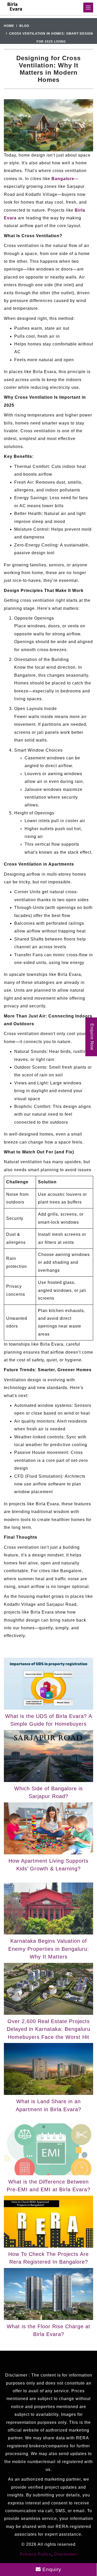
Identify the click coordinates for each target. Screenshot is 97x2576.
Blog (24, 26)
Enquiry (51, 2569)
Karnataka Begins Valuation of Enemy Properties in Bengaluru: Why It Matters (49, 1949)
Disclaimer (66, 2554)
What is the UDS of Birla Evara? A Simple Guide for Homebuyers (49, 1720)
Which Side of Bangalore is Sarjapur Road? (48, 1792)
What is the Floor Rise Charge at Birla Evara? (48, 2330)
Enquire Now (92, 1037)
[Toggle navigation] (88, 7)
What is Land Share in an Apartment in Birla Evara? (48, 2105)
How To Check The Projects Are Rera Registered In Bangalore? (48, 2258)
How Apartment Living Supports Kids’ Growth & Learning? (48, 1865)
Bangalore (63, 179)
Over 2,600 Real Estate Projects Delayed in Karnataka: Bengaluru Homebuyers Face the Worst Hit (48, 2029)
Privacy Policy (36, 2554)
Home (9, 26)
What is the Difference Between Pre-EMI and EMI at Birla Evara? (48, 2186)
